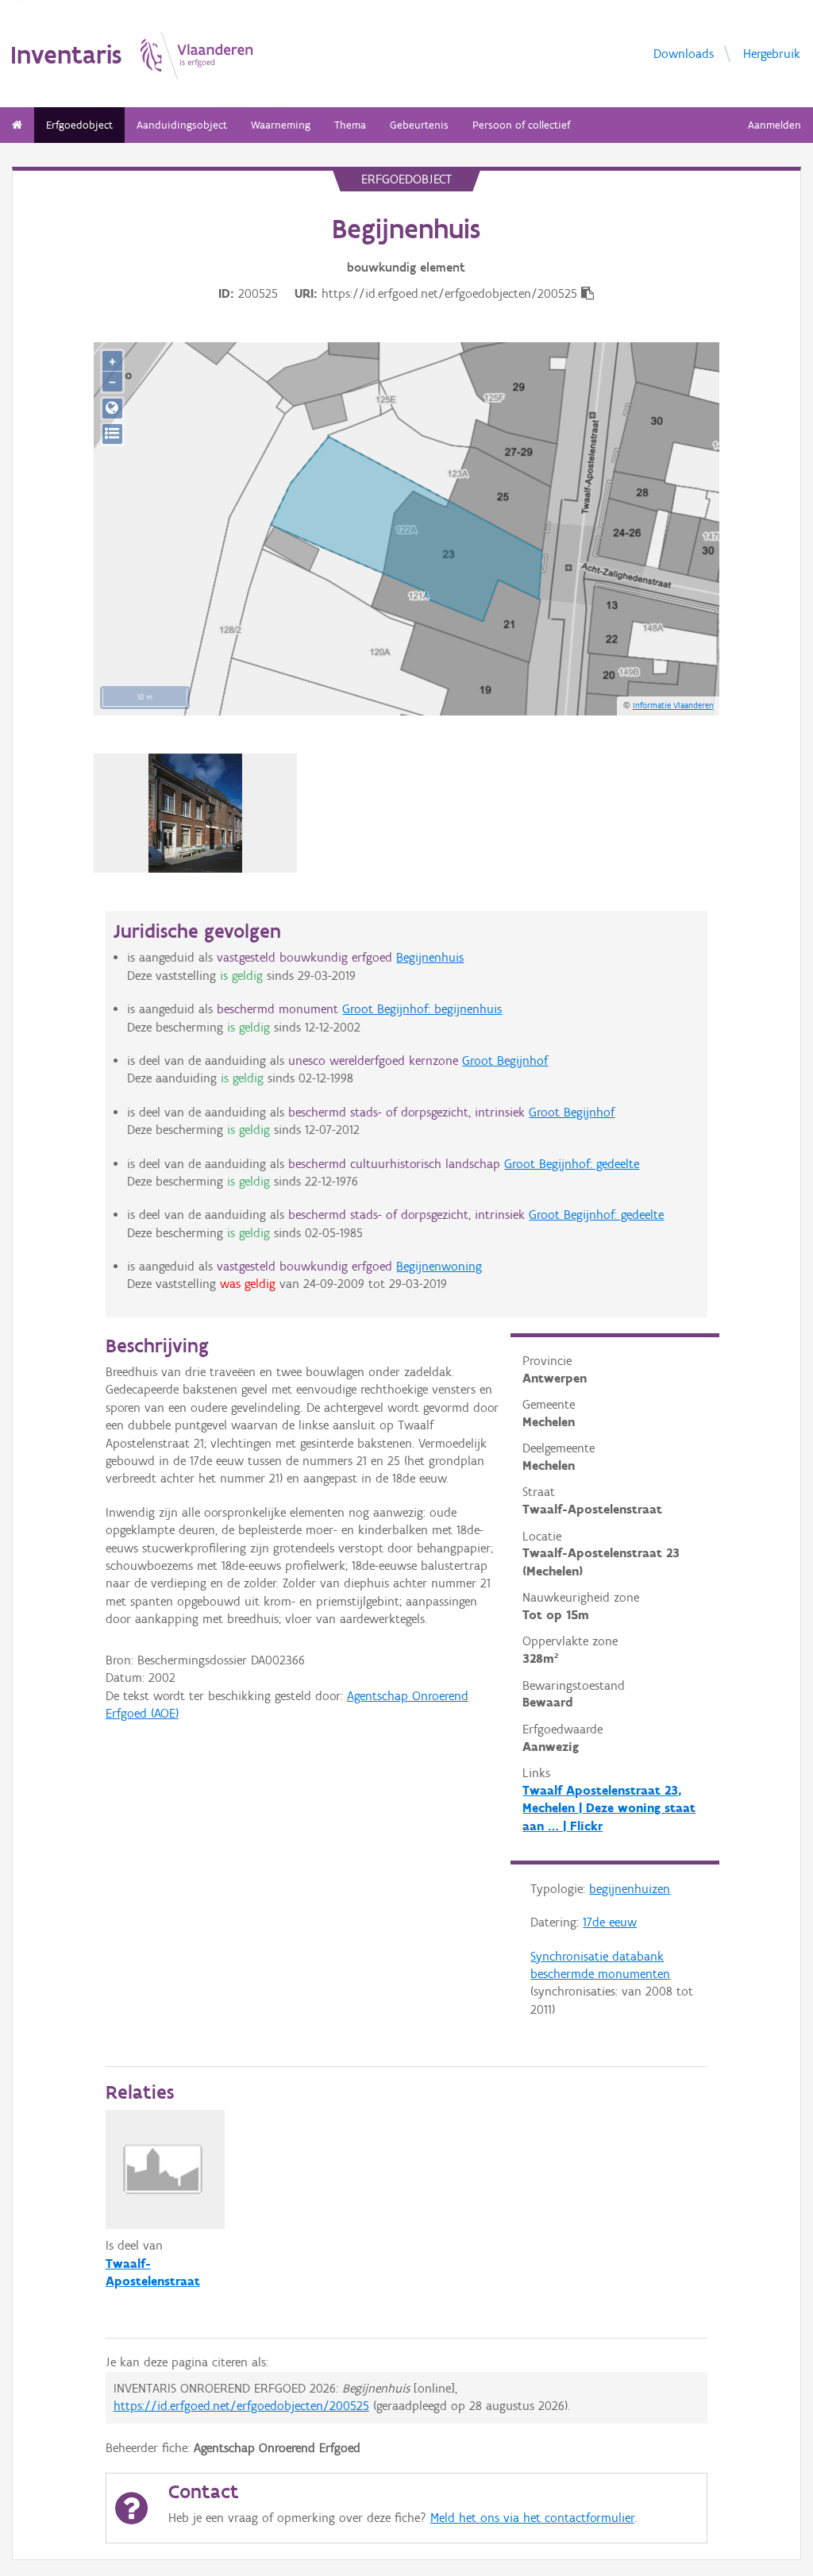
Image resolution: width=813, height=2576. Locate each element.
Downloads (684, 53)
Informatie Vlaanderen (673, 705)
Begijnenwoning (439, 1266)
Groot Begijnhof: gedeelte (572, 1164)
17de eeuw (610, 1922)
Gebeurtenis (419, 125)
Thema (350, 125)
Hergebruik (772, 53)
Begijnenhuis (430, 957)
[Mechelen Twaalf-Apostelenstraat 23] (195, 813)
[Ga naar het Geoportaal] (112, 409)
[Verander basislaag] (112, 434)
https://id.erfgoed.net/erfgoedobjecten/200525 (241, 2406)
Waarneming (281, 125)
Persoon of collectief (521, 125)
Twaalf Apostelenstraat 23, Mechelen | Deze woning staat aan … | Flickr (609, 1808)
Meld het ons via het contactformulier (532, 2518)
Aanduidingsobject (182, 125)
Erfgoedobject (79, 125)
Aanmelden (774, 125)
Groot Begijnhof (505, 1060)
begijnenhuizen (630, 1889)
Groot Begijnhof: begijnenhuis (422, 1009)
